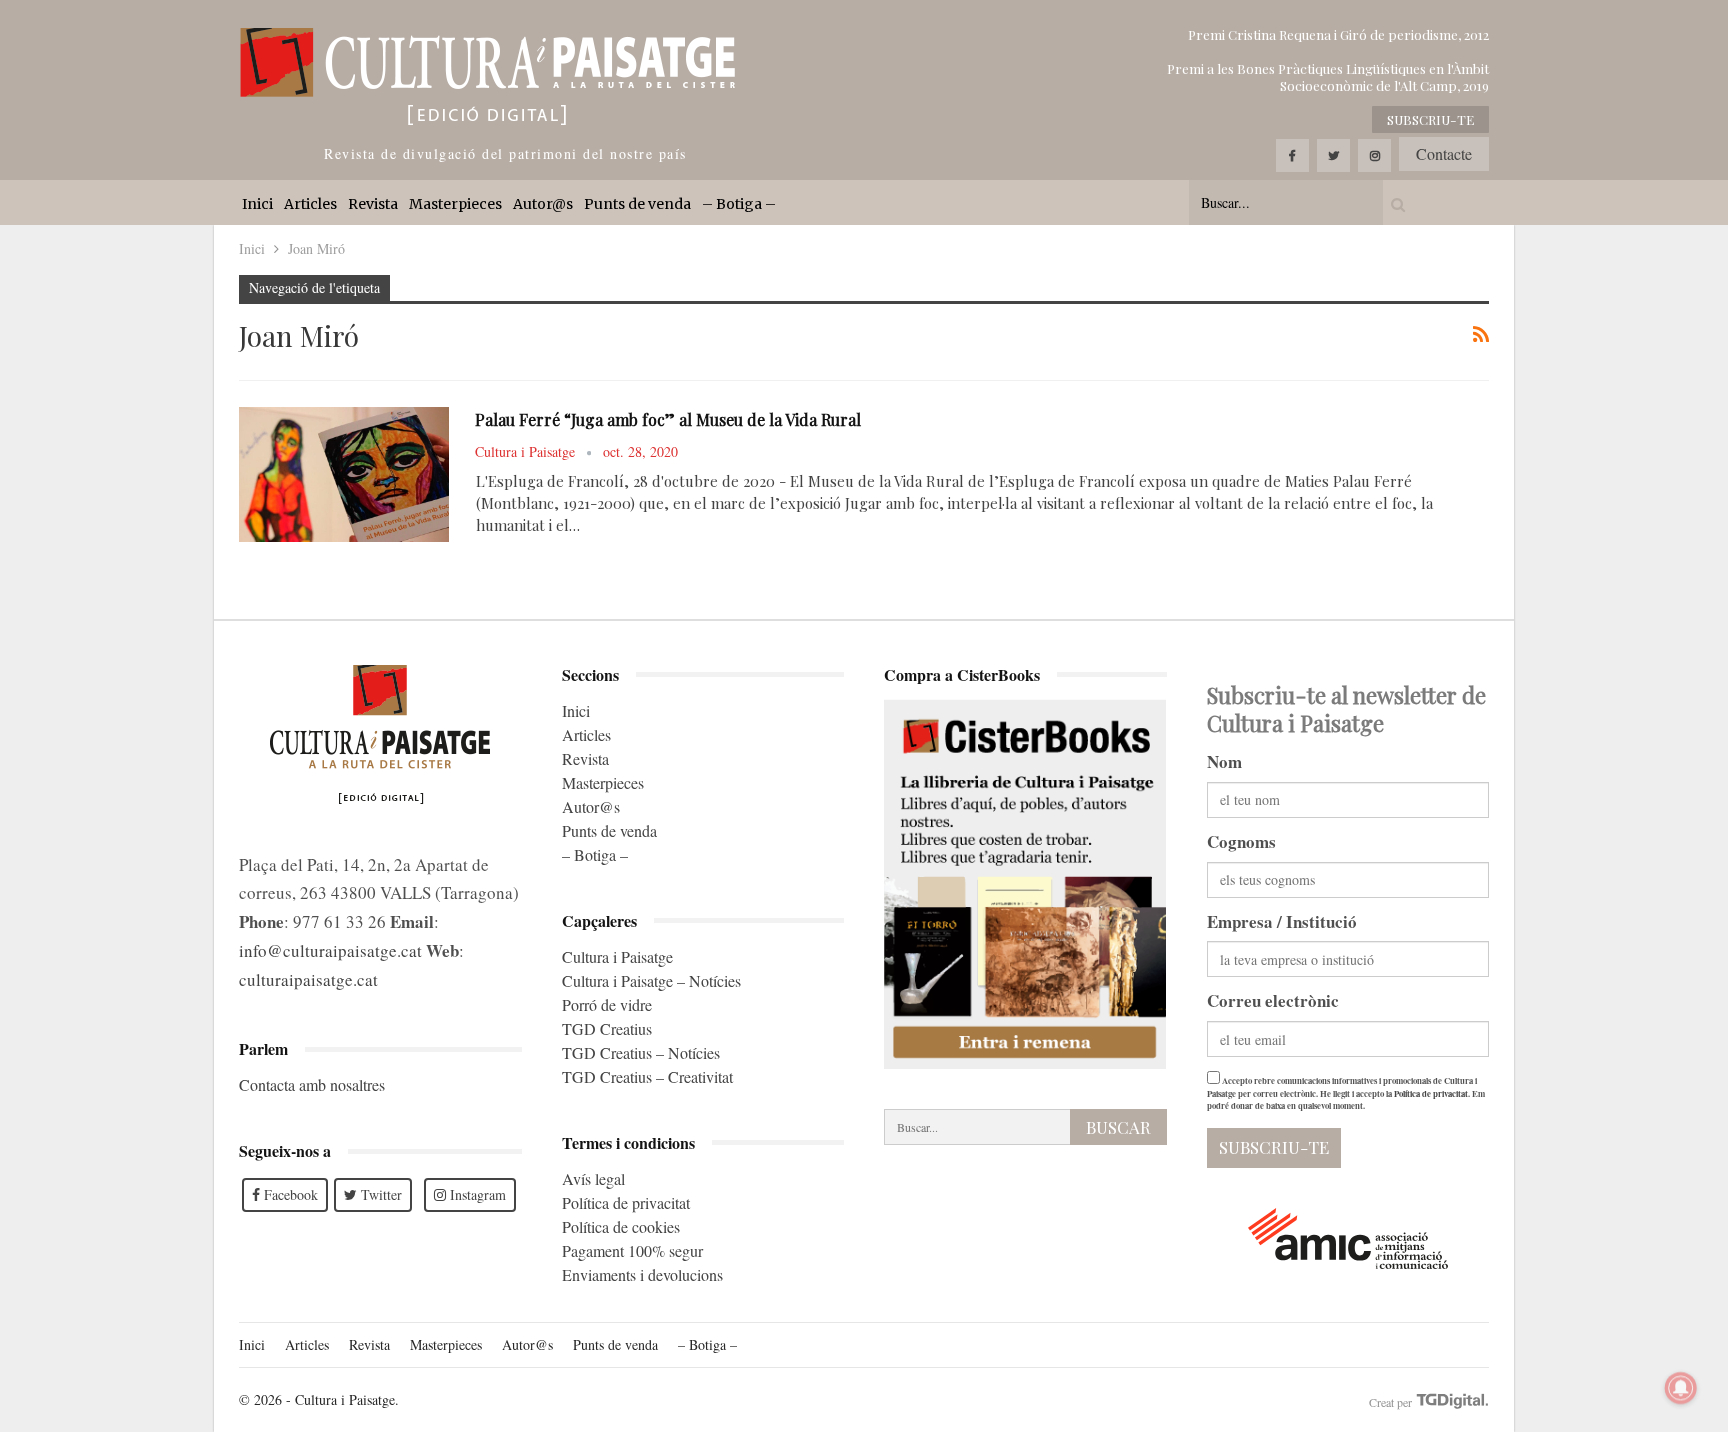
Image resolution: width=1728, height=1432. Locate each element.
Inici (257, 204)
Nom (1224, 761)
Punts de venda (637, 204)
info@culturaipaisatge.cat (330, 950)
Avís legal (593, 1178)
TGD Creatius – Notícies (641, 1052)
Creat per (1392, 1402)
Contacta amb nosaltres (312, 1084)
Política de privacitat (626, 1202)
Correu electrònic (1273, 1000)
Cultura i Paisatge (617, 956)
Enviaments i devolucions (642, 1274)
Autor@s (543, 204)
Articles (310, 204)
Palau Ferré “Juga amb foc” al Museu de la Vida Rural (668, 419)
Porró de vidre (607, 1004)
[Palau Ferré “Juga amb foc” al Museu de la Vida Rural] (344, 474)
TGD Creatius (607, 1028)
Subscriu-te (1430, 119)
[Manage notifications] (1681, 1388)
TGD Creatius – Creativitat (647, 1076)
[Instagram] (1374, 155)
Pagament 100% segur (632, 1250)
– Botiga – (739, 204)
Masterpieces (455, 204)
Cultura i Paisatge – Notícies (651, 980)
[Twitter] (1333, 155)
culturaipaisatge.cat (308, 979)
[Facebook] (1292, 155)
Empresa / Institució (1282, 921)
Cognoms (1241, 841)
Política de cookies (621, 1226)
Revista (373, 204)
